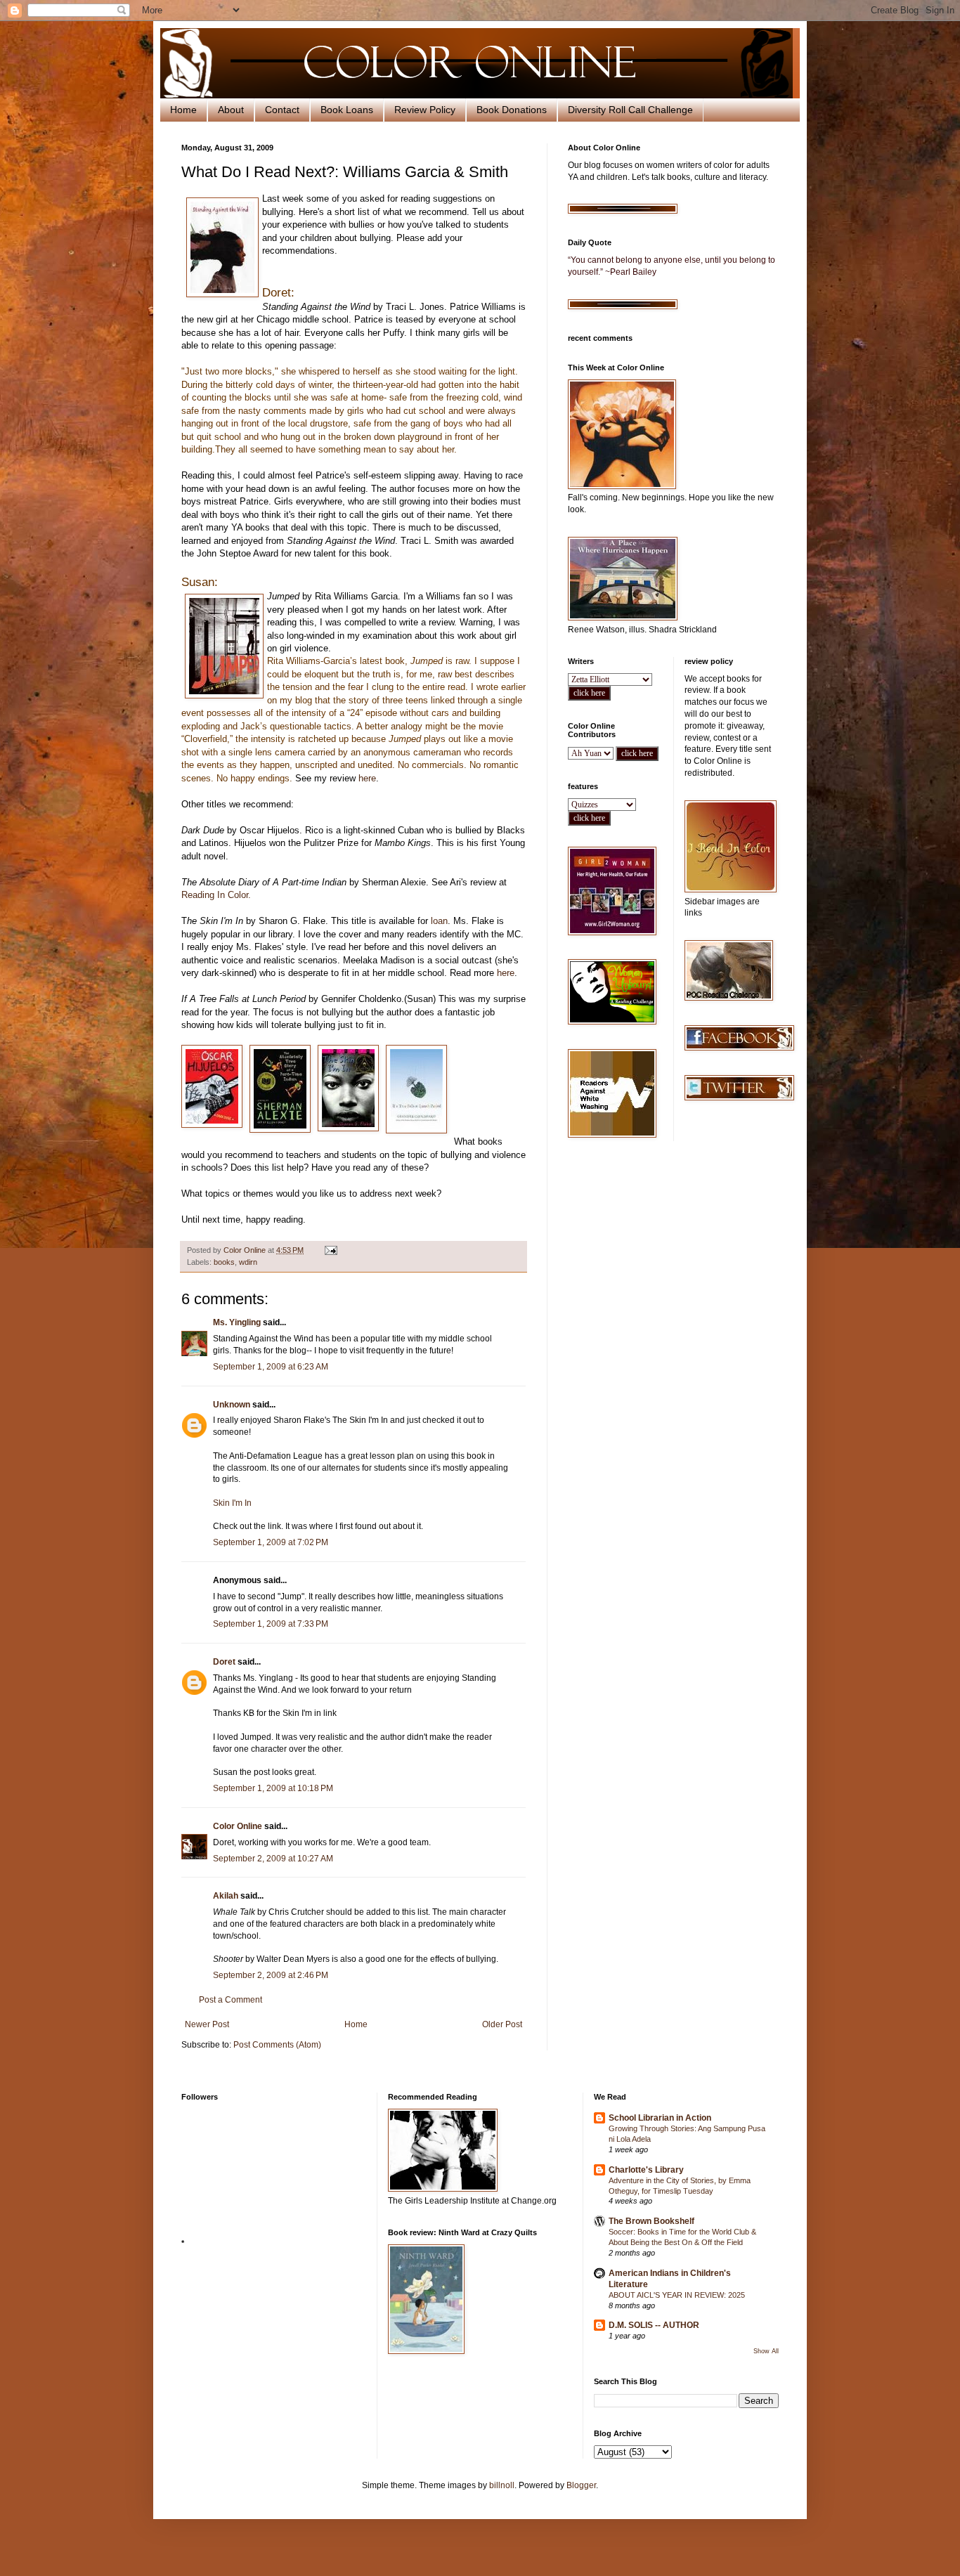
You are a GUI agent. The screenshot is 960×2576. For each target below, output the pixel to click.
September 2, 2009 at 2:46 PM (271, 1975)
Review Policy (425, 110)
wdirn (248, 1262)
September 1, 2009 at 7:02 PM (271, 1542)
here (367, 778)
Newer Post (207, 2024)
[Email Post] (330, 1250)
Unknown (232, 1405)
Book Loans (347, 110)
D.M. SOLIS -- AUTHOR (654, 2325)
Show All (766, 2351)
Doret (224, 1662)
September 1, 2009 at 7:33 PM (271, 1624)
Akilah (226, 1896)
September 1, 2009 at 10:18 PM (273, 1788)
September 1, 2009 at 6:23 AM (271, 1367)
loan (439, 921)
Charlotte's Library (646, 2170)
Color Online (238, 1826)
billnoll (502, 2485)
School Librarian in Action (660, 2118)
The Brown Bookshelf (651, 2221)
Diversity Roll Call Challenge (630, 110)
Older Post (502, 2024)
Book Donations (512, 110)
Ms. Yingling (237, 1322)
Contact (282, 110)
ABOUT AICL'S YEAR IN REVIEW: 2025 (677, 2295)
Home (183, 110)
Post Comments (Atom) (277, 2045)
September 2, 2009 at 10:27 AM (273, 1859)
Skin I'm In (232, 1503)
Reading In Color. (216, 895)
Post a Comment (231, 2000)
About (231, 110)
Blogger (581, 2485)
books (224, 1262)
